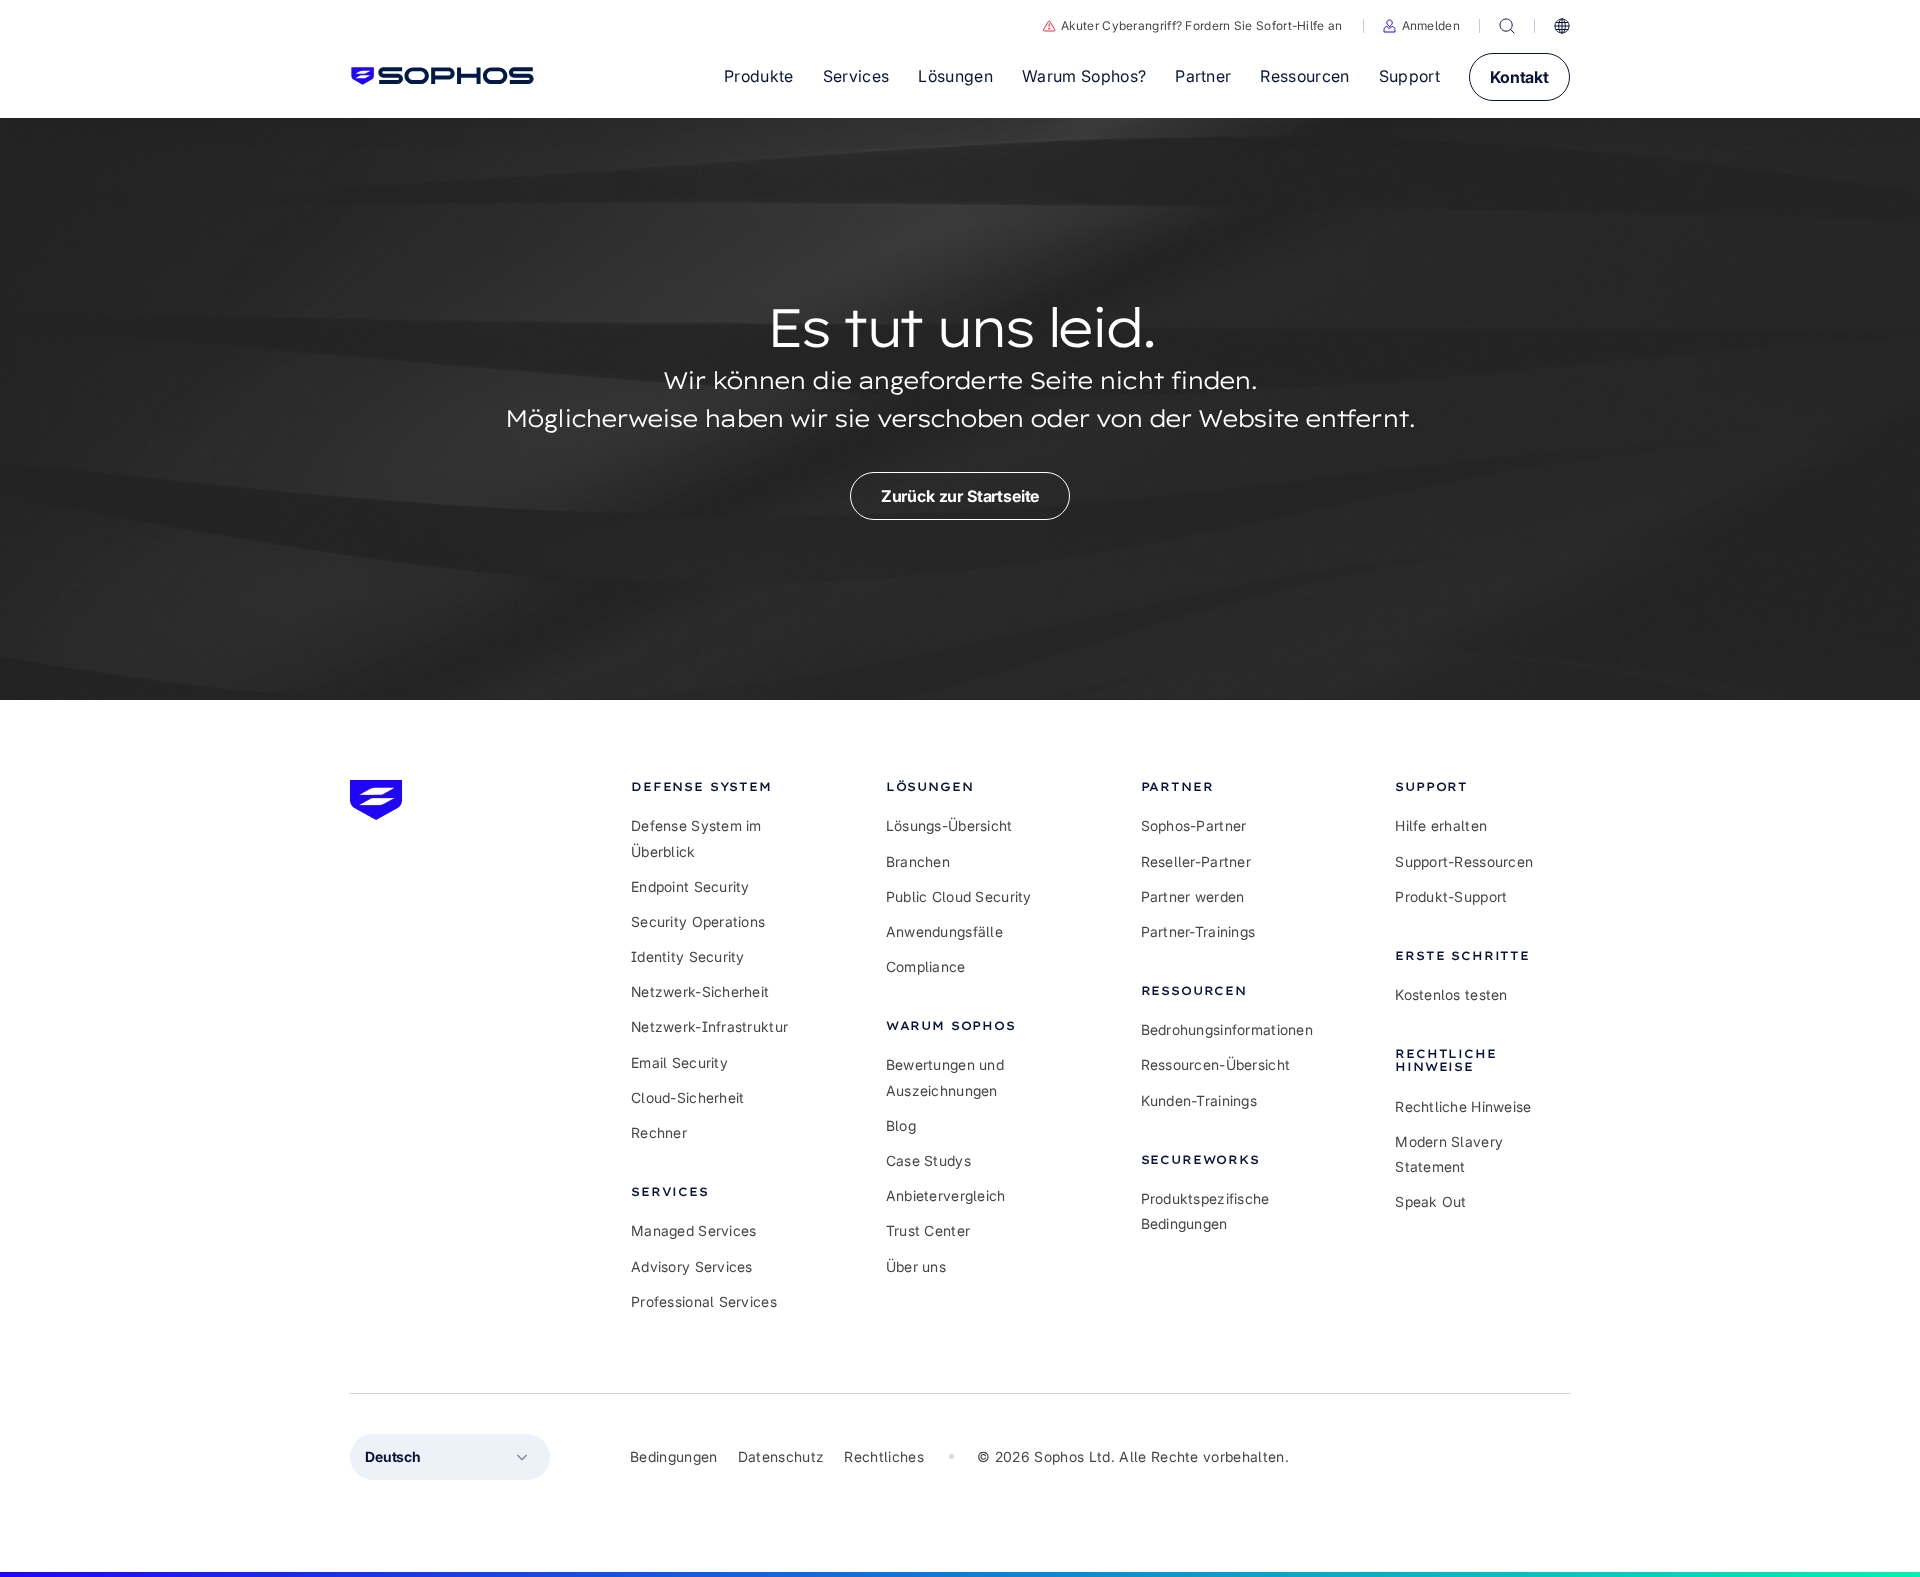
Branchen (918, 861)
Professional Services (704, 1301)
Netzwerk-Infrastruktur (709, 1026)
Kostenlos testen (1451, 994)
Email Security (679, 1062)
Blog (901, 1125)
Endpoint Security (690, 886)
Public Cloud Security (959, 896)
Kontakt (1519, 77)
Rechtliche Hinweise (1463, 1106)
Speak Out (1431, 1201)
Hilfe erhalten (1441, 825)
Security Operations (698, 921)
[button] (1421, 26)
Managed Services (693, 1230)
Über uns (916, 1266)
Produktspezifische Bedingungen (1205, 1211)
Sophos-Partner (1194, 825)
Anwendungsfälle (944, 931)
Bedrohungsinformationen (1227, 1029)
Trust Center (928, 1230)
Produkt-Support (1451, 896)
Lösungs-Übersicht (949, 825)
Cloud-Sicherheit (687, 1097)
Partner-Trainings (1198, 931)
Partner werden (1193, 896)
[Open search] (1507, 26)
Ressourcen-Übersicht (1216, 1064)
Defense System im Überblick (696, 838)
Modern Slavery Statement (1449, 1154)
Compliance (926, 966)
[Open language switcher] (1562, 26)
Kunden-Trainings (1199, 1100)
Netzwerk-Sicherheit (700, 991)
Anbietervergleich (946, 1195)
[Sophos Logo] (442, 76)
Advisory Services (692, 1266)
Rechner (659, 1132)
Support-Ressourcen (1464, 861)
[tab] (718, 786)
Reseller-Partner (1196, 861)
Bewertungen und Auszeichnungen (945, 1077)
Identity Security (688, 956)
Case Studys (928, 1160)
